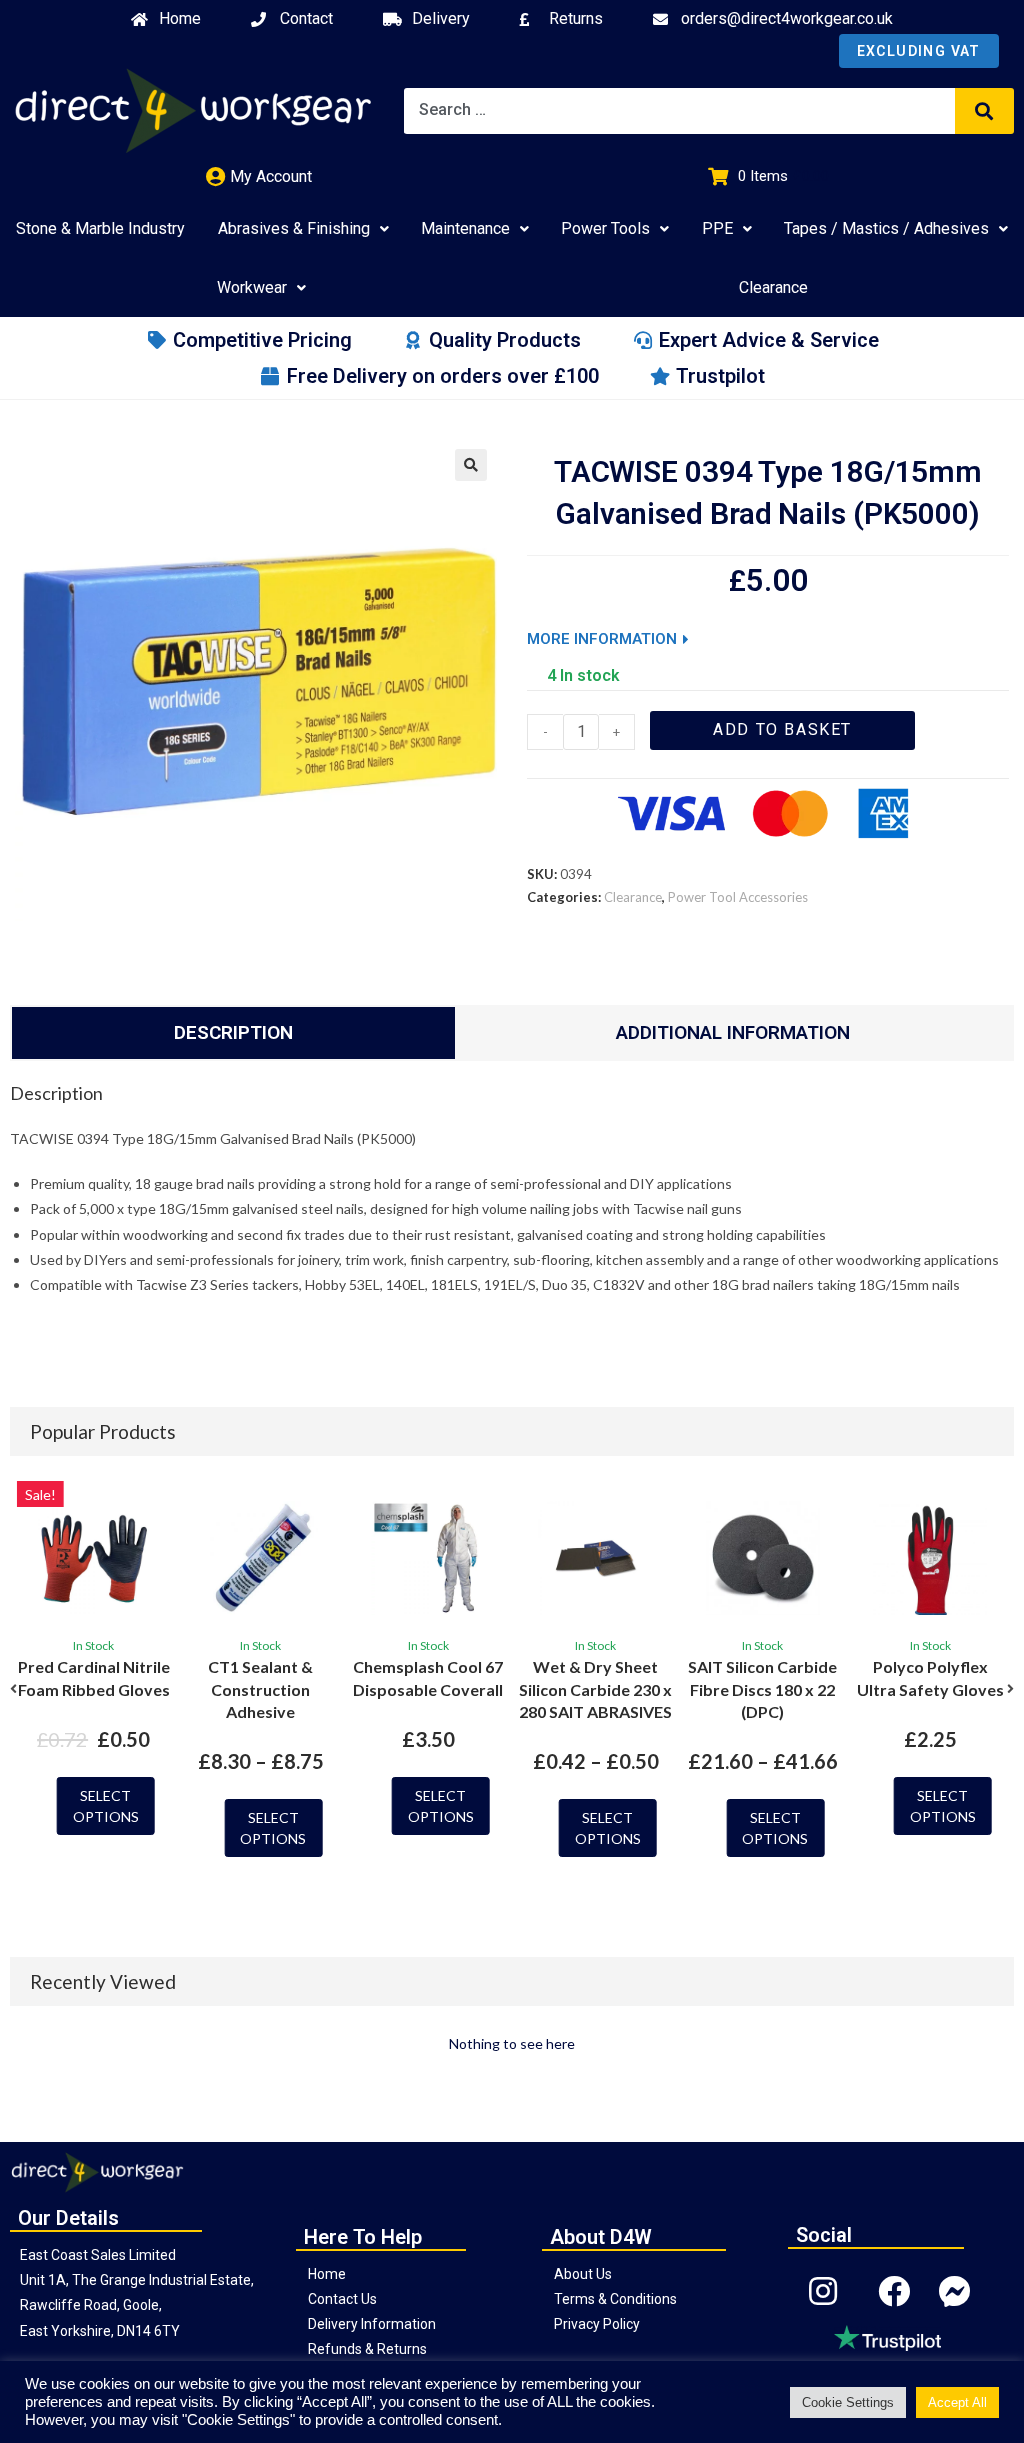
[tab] (233, 1033)
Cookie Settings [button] (848, 2402)
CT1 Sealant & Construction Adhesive (260, 1689)
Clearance (633, 897)
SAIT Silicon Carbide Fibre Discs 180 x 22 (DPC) (762, 1689)
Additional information (733, 1032)
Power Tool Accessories (738, 897)
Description (233, 1032)
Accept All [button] (957, 2402)
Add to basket (782, 729)
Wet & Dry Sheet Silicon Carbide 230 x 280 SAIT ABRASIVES (595, 1689)
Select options (106, 1806)
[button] (13, 1689)
